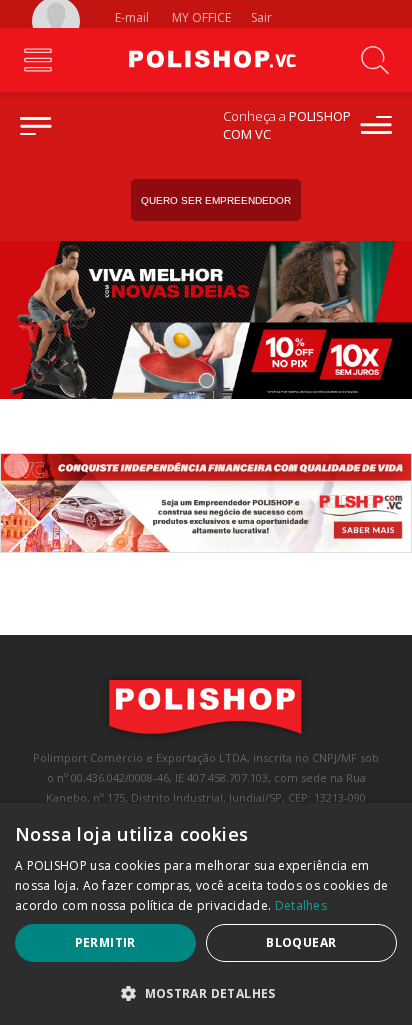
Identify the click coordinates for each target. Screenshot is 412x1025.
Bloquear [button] (301, 942)
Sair (263, 17)
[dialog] (206, 914)
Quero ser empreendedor (216, 200)
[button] (206, 992)
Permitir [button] (105, 942)
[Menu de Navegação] (37, 60)
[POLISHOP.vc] (206, 60)
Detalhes (301, 905)
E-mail (130, 17)
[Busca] (374, 60)
